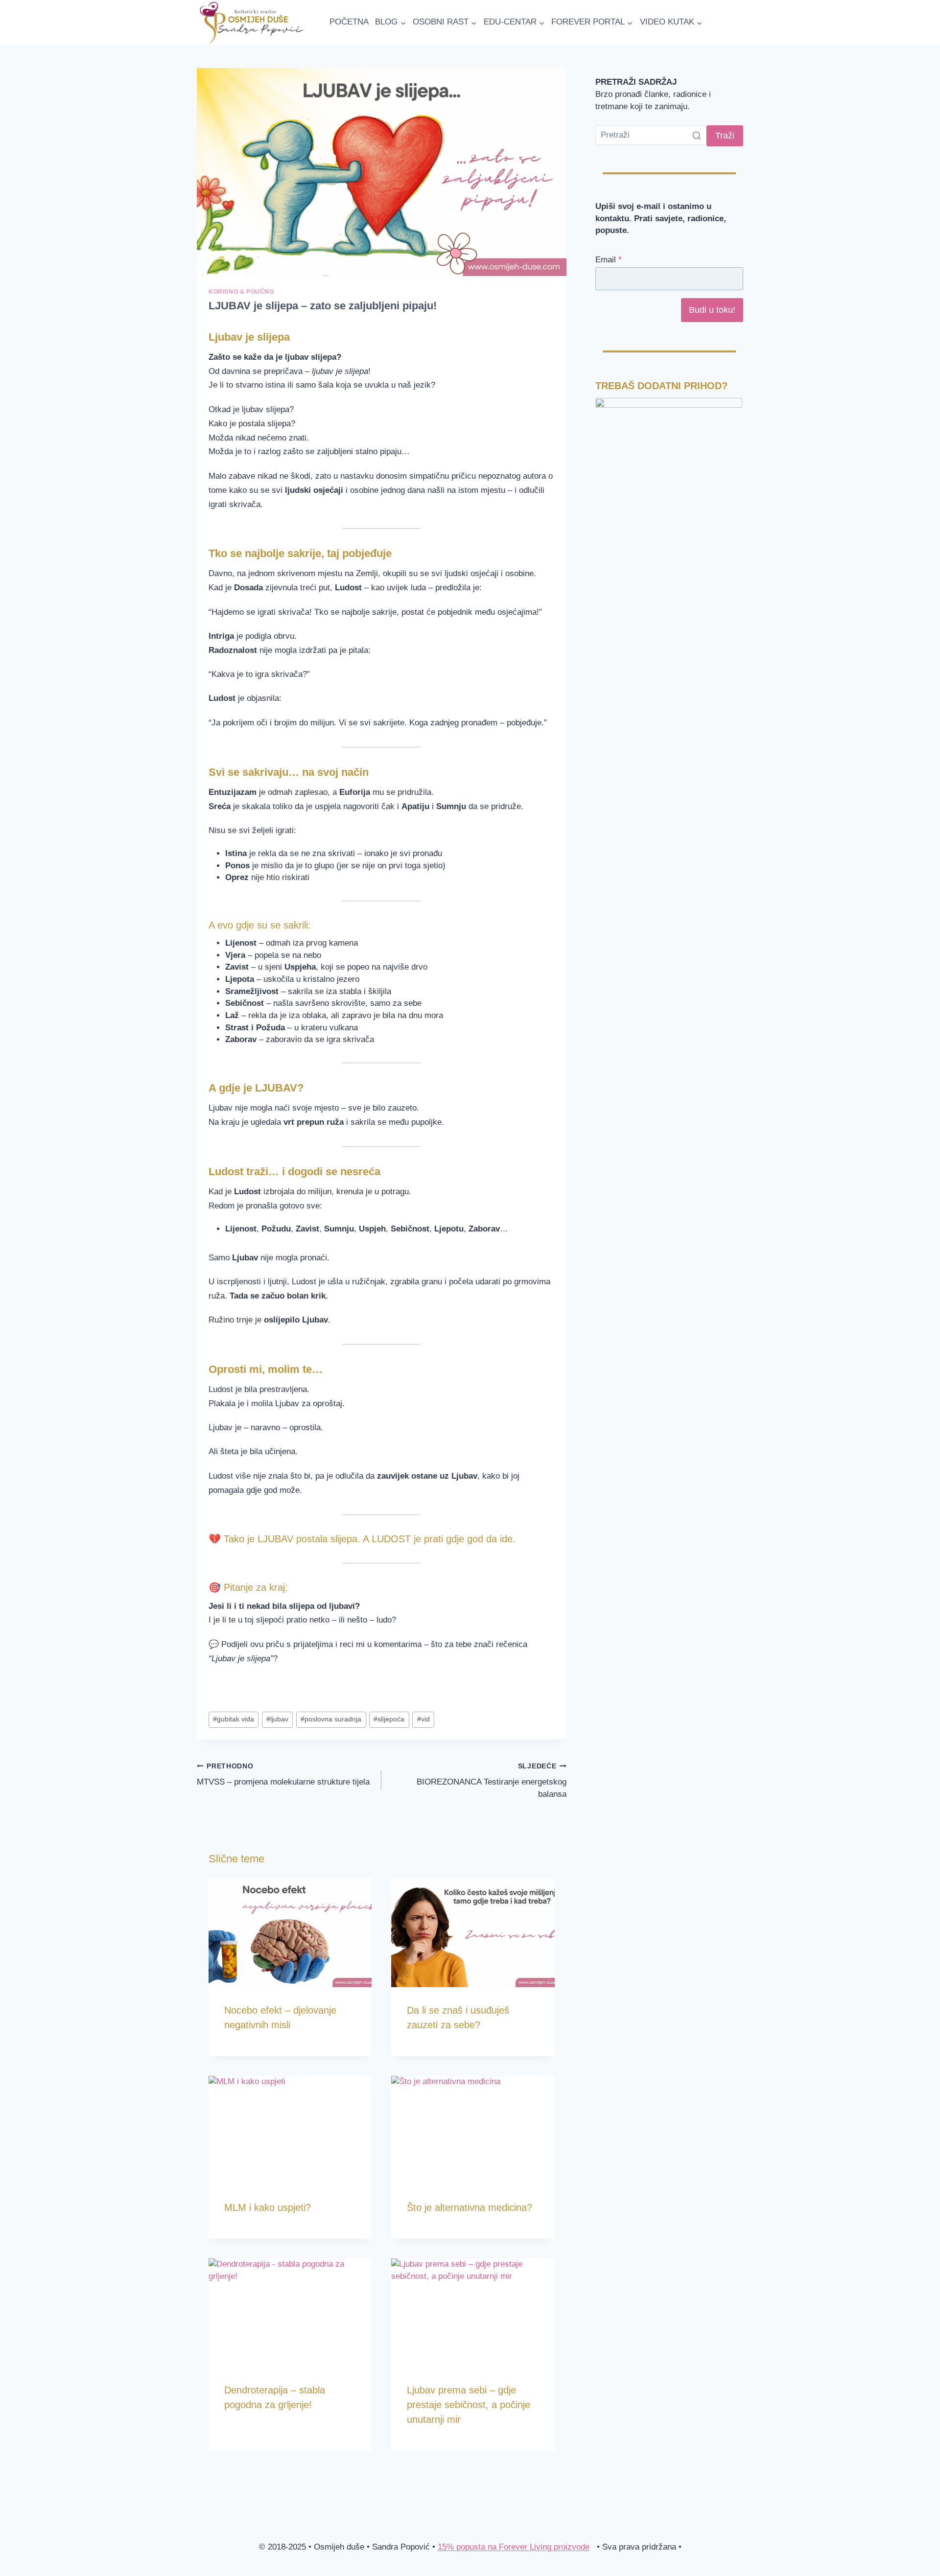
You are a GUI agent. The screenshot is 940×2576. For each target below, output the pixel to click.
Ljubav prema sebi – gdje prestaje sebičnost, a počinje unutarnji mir (469, 2405)
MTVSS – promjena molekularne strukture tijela (283, 1775)
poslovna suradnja (331, 1719)
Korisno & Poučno (241, 292)
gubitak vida (234, 1719)
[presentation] (290, 1933)
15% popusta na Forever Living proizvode (514, 2547)
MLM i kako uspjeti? (268, 2207)
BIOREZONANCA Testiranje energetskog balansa (491, 1781)
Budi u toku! (712, 310)
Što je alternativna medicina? (470, 2207)
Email (609, 260)
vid (423, 1719)
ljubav (277, 1719)
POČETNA (349, 22)
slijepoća (389, 1719)
